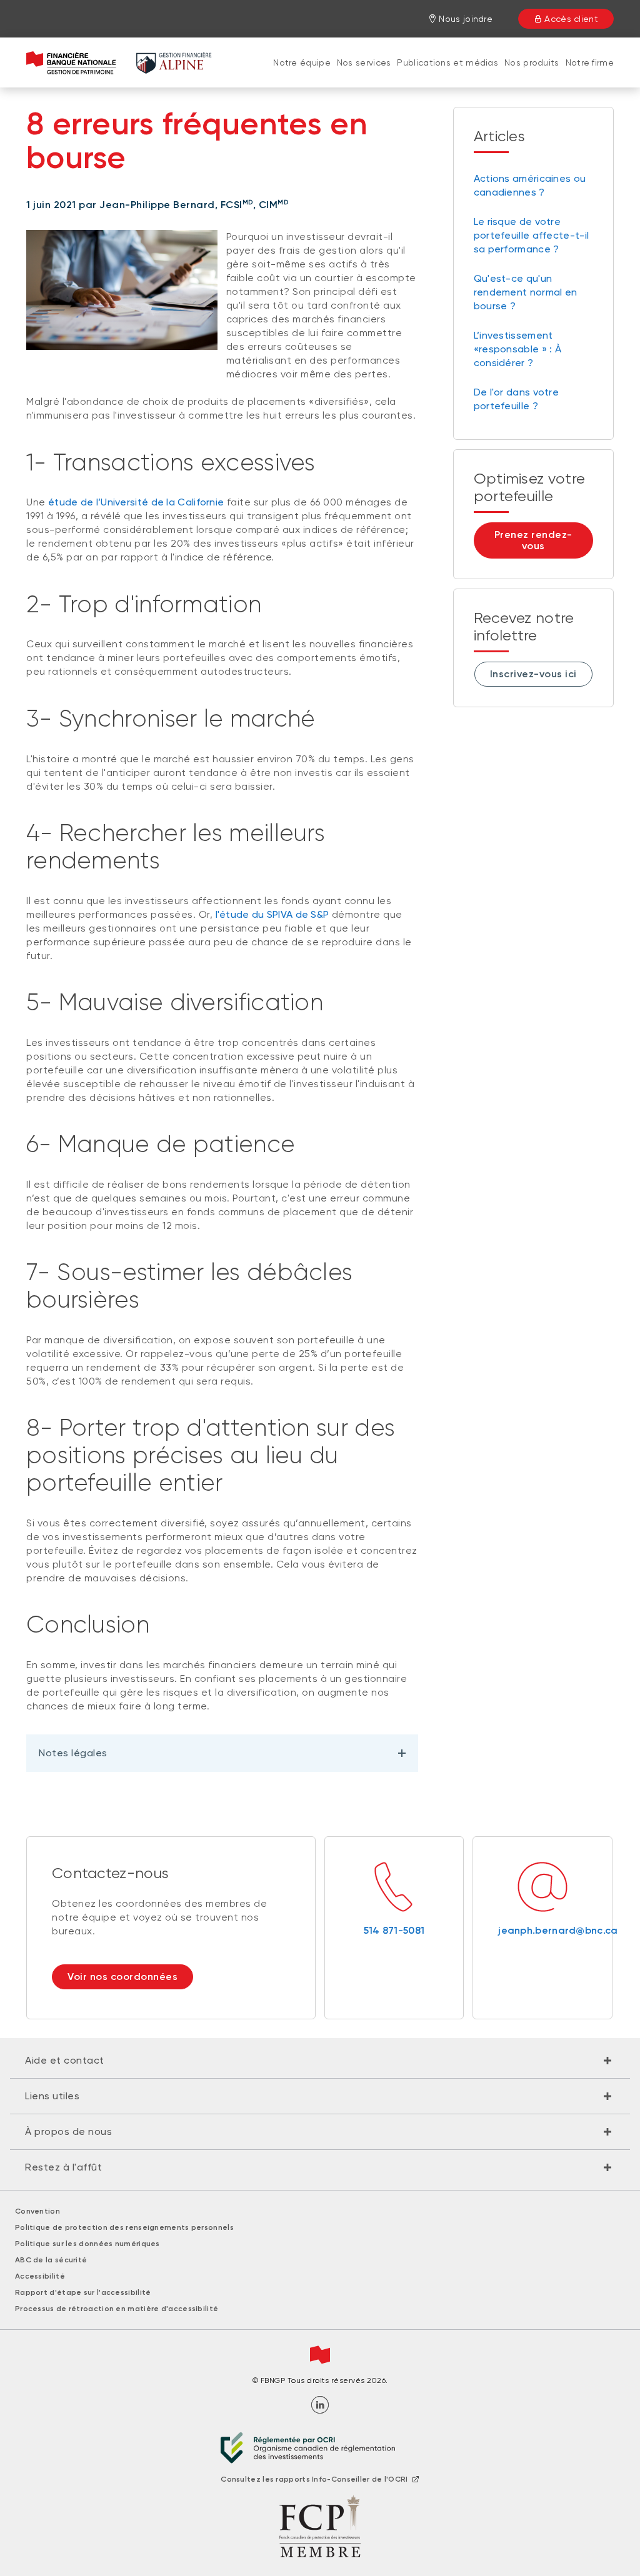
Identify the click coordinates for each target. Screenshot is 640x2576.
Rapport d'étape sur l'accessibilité (83, 2292)
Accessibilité (40, 2276)
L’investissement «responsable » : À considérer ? (517, 349)
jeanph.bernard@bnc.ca (542, 1930)
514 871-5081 (394, 1930)
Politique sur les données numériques (87, 2244)
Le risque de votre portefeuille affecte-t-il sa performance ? (532, 235)
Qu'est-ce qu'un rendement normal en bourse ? (526, 292)
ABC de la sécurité (51, 2260)
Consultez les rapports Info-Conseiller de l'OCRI (314, 2479)
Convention (37, 2211)
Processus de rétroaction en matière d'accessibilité (117, 2309)
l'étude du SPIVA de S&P (272, 914)
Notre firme (590, 62)
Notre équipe (302, 62)
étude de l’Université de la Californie (136, 502)
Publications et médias (447, 62)
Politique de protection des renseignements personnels (124, 2227)
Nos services (364, 62)
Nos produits (532, 62)
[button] (320, 2061)
